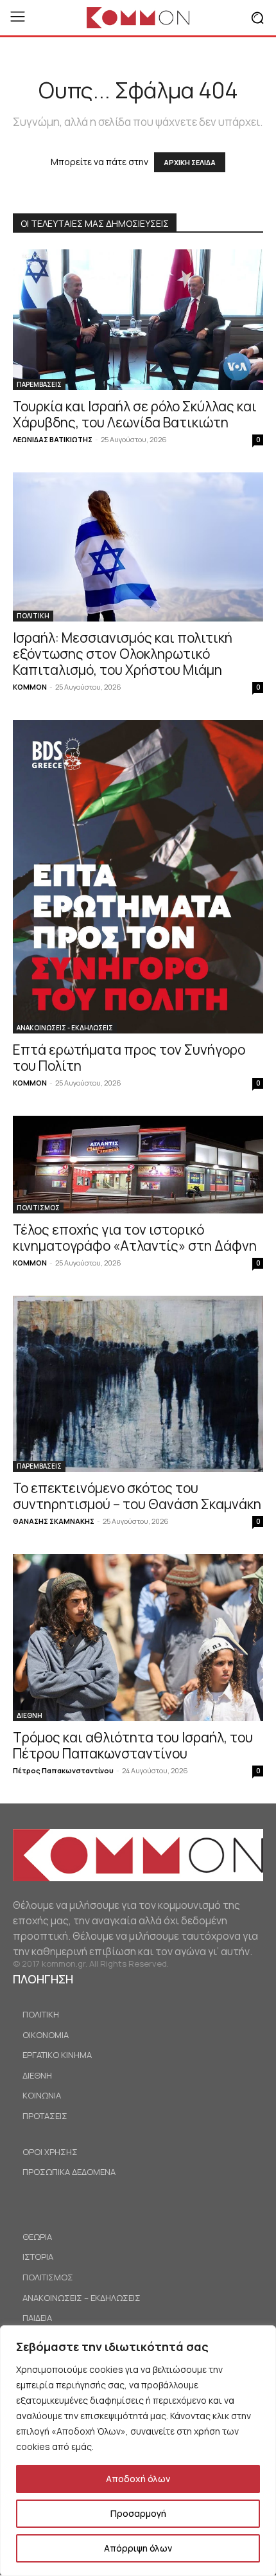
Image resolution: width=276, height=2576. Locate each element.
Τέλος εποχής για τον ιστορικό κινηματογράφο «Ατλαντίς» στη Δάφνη (135, 1238)
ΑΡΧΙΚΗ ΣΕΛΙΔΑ (190, 162)
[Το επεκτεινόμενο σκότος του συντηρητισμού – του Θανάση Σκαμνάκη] (138, 1384)
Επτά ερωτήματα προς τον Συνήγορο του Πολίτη (129, 1058)
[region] (138, 2451)
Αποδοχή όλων (138, 2479)
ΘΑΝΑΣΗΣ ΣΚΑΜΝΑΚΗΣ (54, 1521)
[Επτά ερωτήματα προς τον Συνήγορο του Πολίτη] (138, 877)
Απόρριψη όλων (138, 2548)
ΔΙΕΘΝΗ (30, 1715)
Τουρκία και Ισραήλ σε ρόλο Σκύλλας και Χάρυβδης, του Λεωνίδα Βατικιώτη (135, 414)
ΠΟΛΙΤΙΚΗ (33, 616)
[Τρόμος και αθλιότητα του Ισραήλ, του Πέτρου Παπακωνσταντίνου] (138, 1638)
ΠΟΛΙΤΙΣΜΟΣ (38, 1208)
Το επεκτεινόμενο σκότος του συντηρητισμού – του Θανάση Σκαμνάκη (137, 1496)
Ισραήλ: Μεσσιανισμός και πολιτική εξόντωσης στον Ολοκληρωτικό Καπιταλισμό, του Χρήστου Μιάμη (123, 654)
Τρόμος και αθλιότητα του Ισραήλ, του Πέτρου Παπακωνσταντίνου (133, 1745)
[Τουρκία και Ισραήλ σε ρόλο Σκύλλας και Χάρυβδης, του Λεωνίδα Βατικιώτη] (138, 320)
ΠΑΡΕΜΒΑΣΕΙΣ (39, 384)
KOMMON (30, 687)
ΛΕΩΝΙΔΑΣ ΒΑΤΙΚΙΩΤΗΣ (53, 439)
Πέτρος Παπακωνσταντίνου (63, 1770)
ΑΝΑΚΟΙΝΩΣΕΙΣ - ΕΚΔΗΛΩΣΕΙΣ (65, 1028)
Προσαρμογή (138, 2513)
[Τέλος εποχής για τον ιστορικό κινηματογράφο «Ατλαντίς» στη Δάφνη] (138, 1165)
